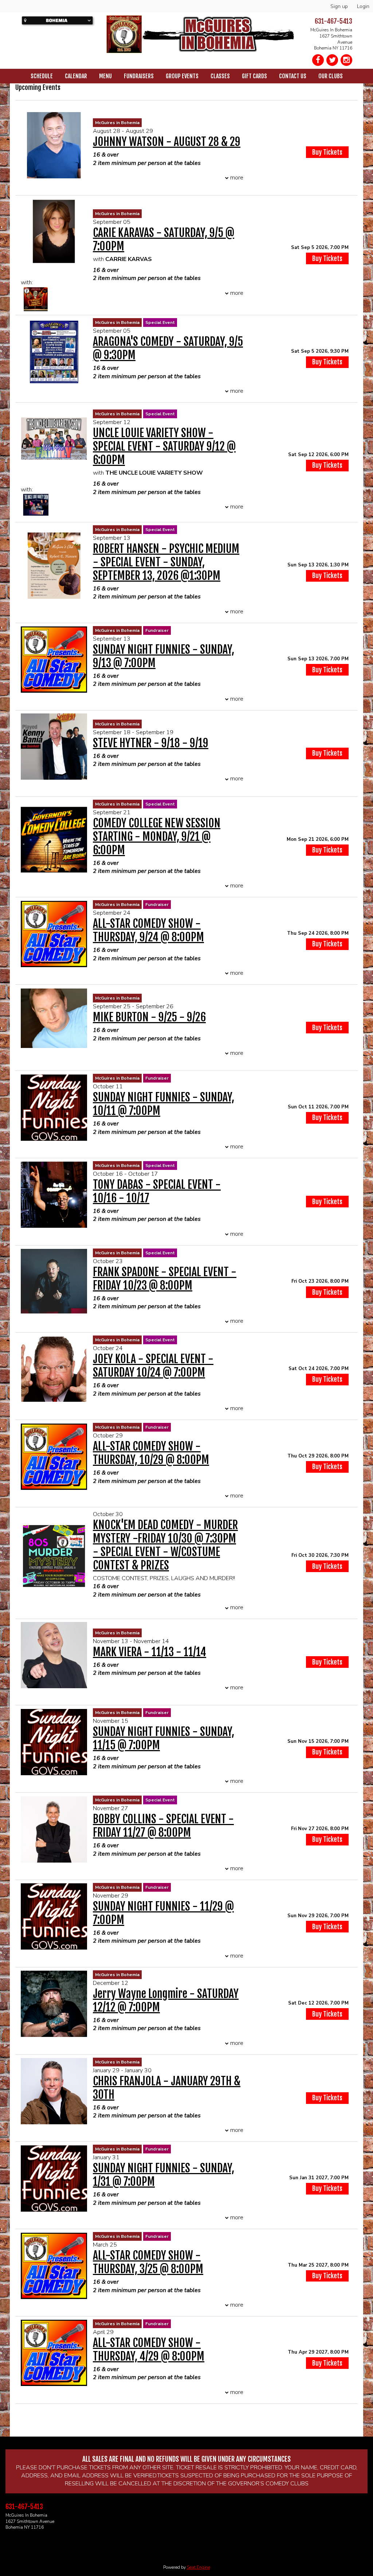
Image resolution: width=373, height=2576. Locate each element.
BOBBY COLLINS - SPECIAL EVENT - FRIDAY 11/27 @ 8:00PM (163, 1826)
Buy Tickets (327, 258)
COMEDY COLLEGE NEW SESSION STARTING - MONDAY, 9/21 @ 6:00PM (157, 837)
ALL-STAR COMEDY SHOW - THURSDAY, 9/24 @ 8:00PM (148, 930)
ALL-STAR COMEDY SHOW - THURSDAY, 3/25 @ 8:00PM (148, 2262)
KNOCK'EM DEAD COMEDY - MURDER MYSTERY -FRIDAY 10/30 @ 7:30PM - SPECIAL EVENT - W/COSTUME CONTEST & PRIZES (165, 1545)
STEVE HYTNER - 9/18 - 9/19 (151, 743)
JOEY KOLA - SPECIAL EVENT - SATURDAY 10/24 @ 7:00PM (153, 1366)
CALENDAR (76, 76)
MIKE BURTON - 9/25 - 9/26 (149, 1017)
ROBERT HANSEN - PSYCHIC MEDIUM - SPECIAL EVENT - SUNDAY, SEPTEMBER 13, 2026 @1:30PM (166, 562)
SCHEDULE (42, 76)
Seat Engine (199, 2567)
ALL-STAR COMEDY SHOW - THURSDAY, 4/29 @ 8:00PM (149, 2350)
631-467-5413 (333, 21)
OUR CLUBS (331, 76)
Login (363, 6)
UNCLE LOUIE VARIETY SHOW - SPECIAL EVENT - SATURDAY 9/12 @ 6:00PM (164, 446)
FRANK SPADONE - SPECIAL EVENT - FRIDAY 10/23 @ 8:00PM (165, 1279)
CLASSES (220, 76)
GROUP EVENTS (182, 76)
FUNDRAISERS (139, 76)
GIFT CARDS (254, 76)
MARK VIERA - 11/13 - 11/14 (150, 1652)
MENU (105, 76)
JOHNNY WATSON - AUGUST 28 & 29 (167, 142)
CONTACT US (293, 76)
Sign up (339, 6)
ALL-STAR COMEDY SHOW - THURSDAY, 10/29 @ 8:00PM (151, 1453)
